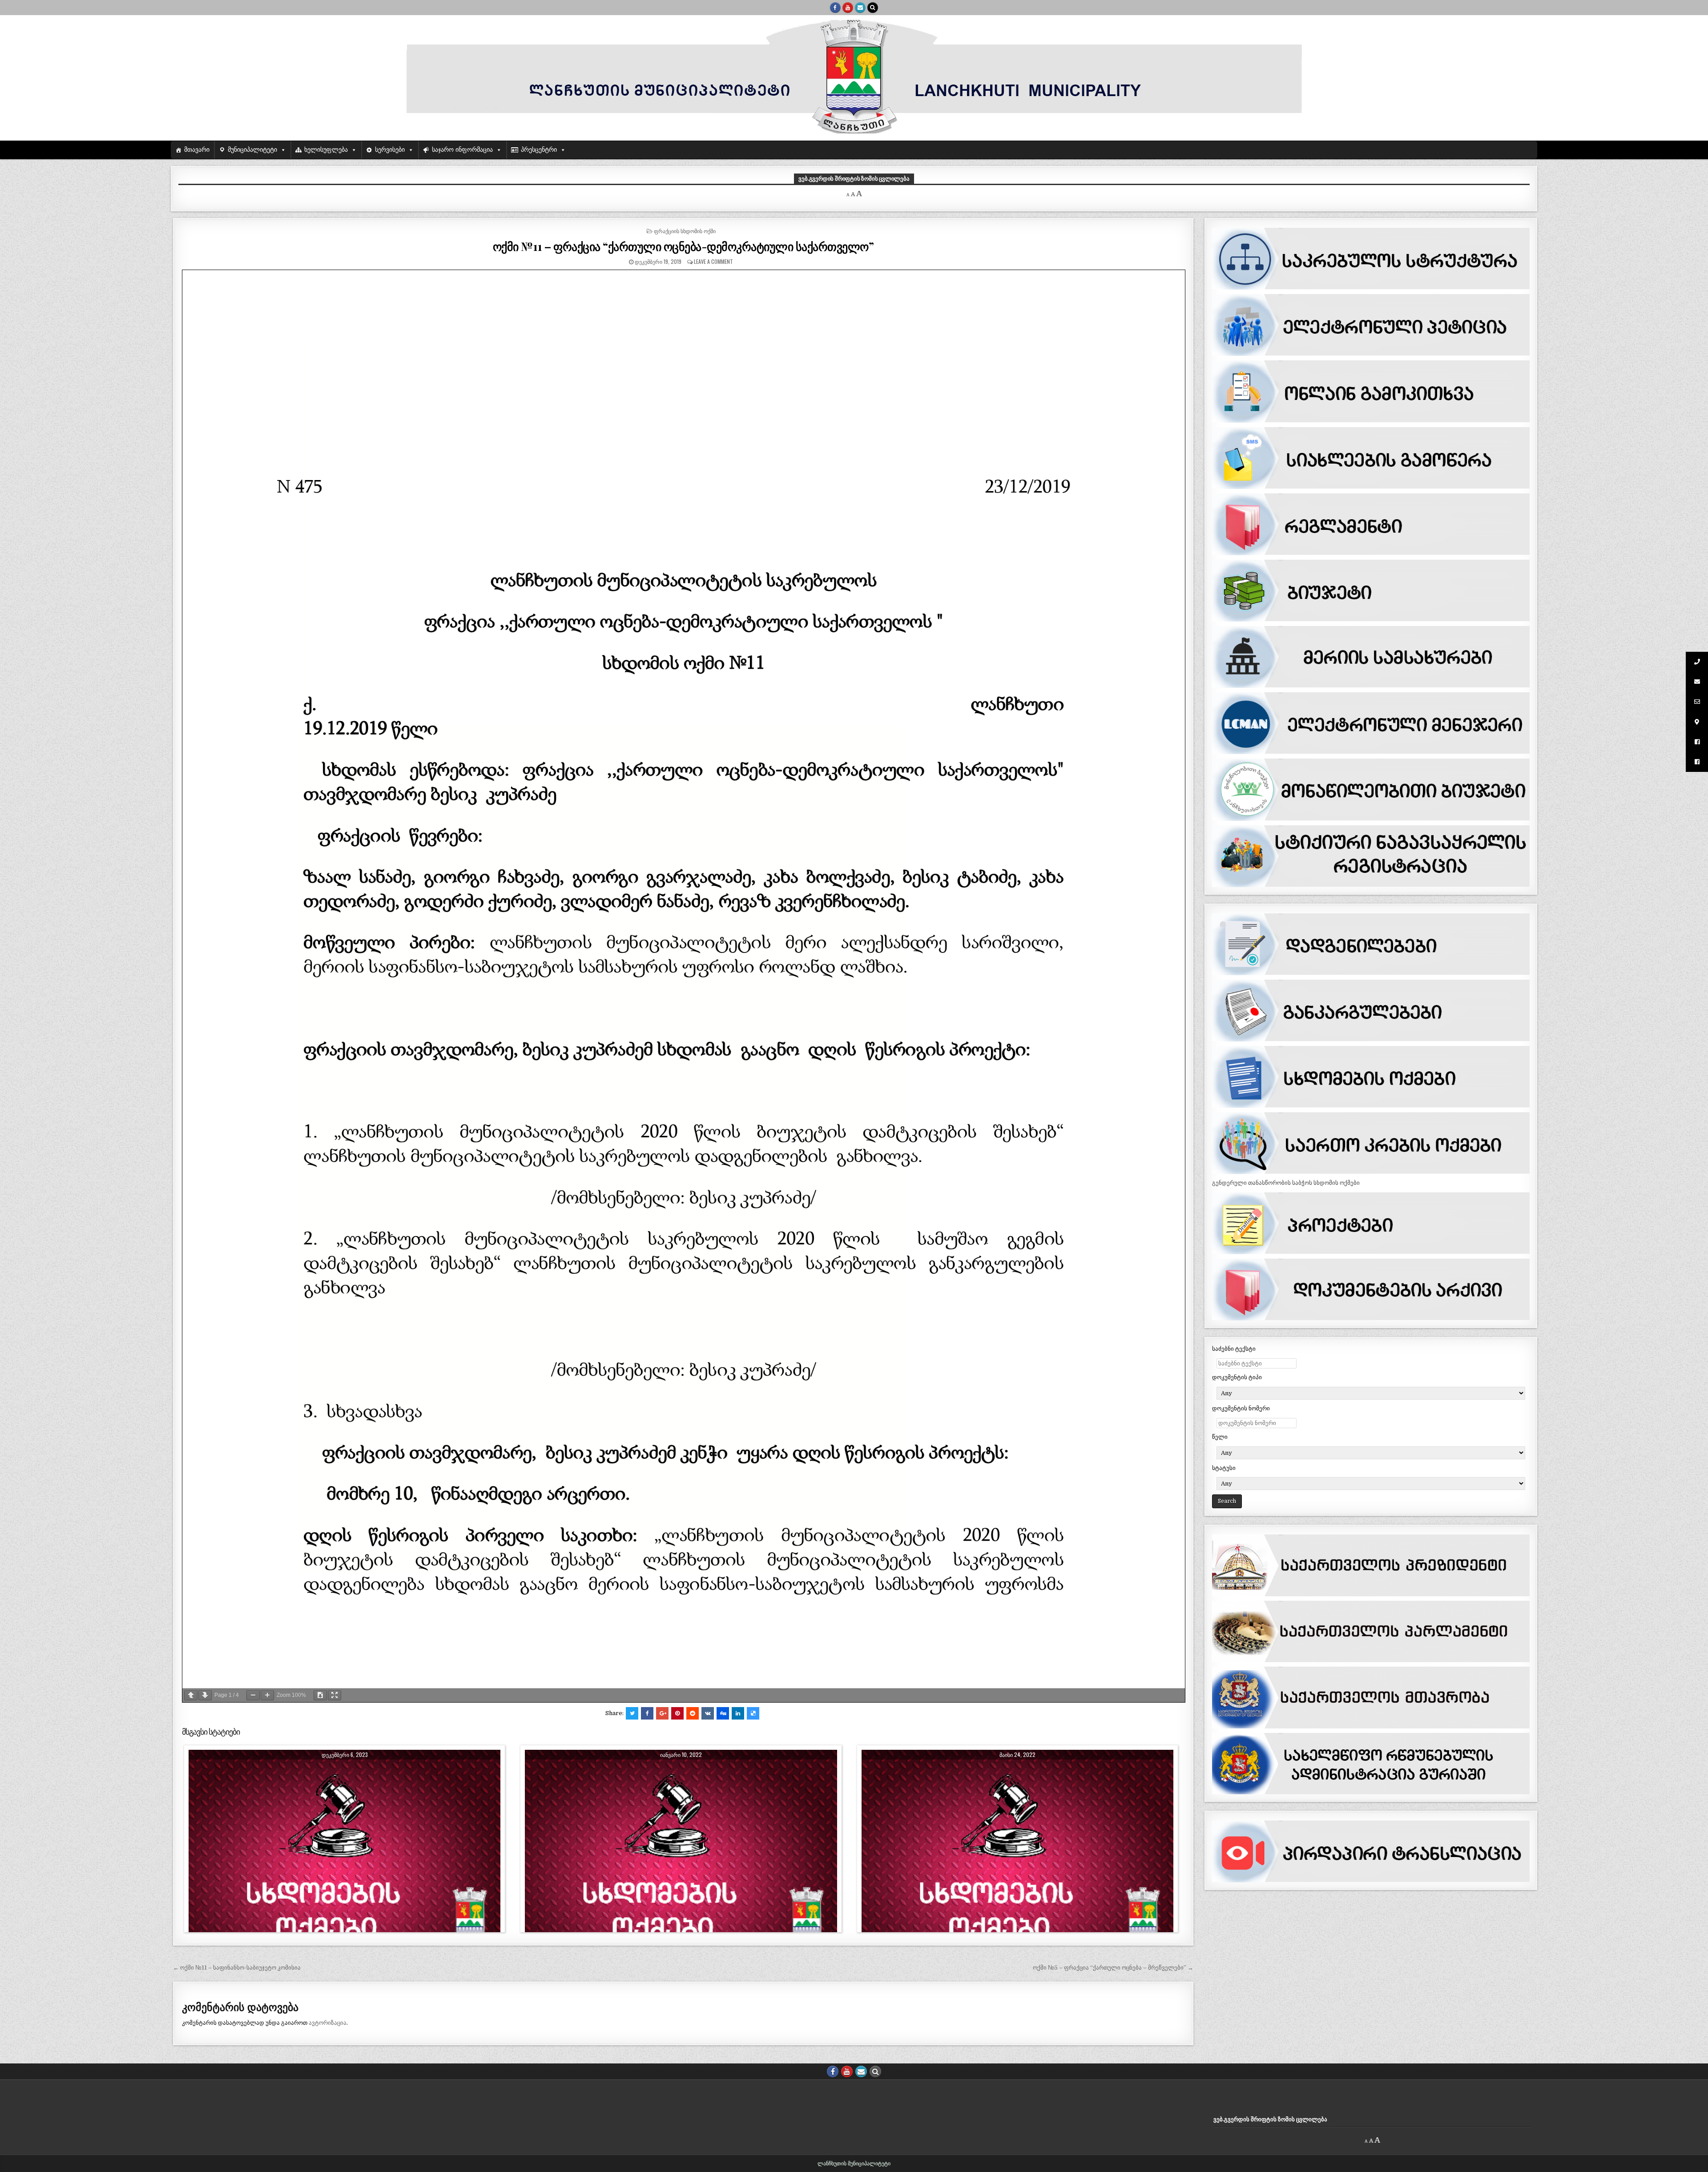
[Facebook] (835, 8)
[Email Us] (860, 8)
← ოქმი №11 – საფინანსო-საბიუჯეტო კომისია (237, 1968)
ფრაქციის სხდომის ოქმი (685, 231)
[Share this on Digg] (723, 1713)
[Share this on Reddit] (693, 1713)
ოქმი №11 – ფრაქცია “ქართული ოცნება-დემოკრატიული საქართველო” (683, 246)
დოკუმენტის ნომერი (1241, 1408)
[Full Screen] (334, 1695)
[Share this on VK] (708, 1713)
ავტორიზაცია (328, 2023)
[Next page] (205, 1695)
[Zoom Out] (253, 1695)
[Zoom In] (267, 1695)
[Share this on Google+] (662, 1713)
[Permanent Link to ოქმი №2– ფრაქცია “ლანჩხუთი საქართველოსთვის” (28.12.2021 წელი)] (681, 1854)
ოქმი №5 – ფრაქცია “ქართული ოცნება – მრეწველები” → (1113, 1968)
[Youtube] (848, 8)
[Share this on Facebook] (647, 1713)
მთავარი (197, 150)
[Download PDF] (320, 1695)
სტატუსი (1224, 1468)
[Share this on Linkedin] (738, 1713)
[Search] (873, 8)
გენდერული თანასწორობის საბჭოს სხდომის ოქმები (1286, 1183)
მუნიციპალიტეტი (252, 150)
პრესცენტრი (539, 150)
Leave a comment (713, 261)
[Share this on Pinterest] (677, 1713)
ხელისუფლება (326, 150)
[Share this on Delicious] (753, 1713)
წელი (1220, 1437)
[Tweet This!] (632, 1713)
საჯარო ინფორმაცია (462, 150)
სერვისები (390, 150)
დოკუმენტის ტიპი (1237, 1377)
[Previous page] (191, 1695)
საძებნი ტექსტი (1234, 1349)
